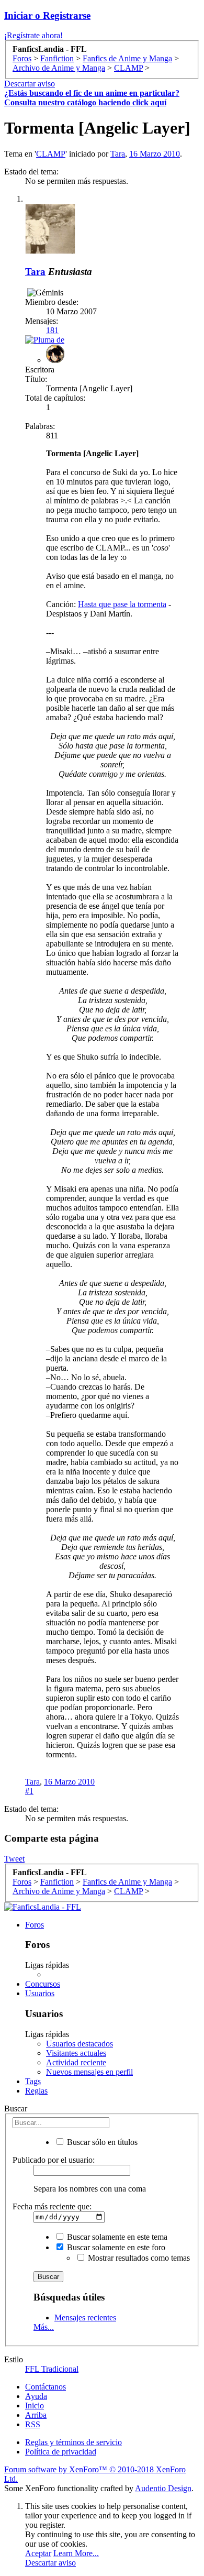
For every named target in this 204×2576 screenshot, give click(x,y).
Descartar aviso (30, 84)
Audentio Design (163, 2488)
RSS (33, 2424)
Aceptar (38, 2553)
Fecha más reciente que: (52, 2206)
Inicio (35, 2406)
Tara (118, 154)
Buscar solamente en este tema (116, 2237)
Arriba (36, 2415)
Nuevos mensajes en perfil (89, 2072)
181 (52, 330)
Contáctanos (46, 2387)
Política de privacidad (61, 2452)
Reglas (36, 2091)
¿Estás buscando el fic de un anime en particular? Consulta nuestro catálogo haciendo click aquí (92, 98)
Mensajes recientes (85, 2318)
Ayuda (36, 2396)
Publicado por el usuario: (54, 2160)
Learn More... (76, 2553)
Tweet (14, 1859)
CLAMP (51, 154)
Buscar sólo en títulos (101, 2142)
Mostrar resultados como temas (138, 2258)
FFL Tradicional (52, 2369)
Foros (35, 1925)
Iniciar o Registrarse (47, 15)
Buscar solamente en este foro (115, 2247)
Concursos (43, 1984)
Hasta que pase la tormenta (122, 604)
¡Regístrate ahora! (33, 35)
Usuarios (40, 1993)
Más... (44, 2327)
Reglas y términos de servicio (73, 2442)
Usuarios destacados (80, 2044)
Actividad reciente (76, 2062)
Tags (33, 2081)
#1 (29, 1791)
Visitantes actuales (76, 2053)
